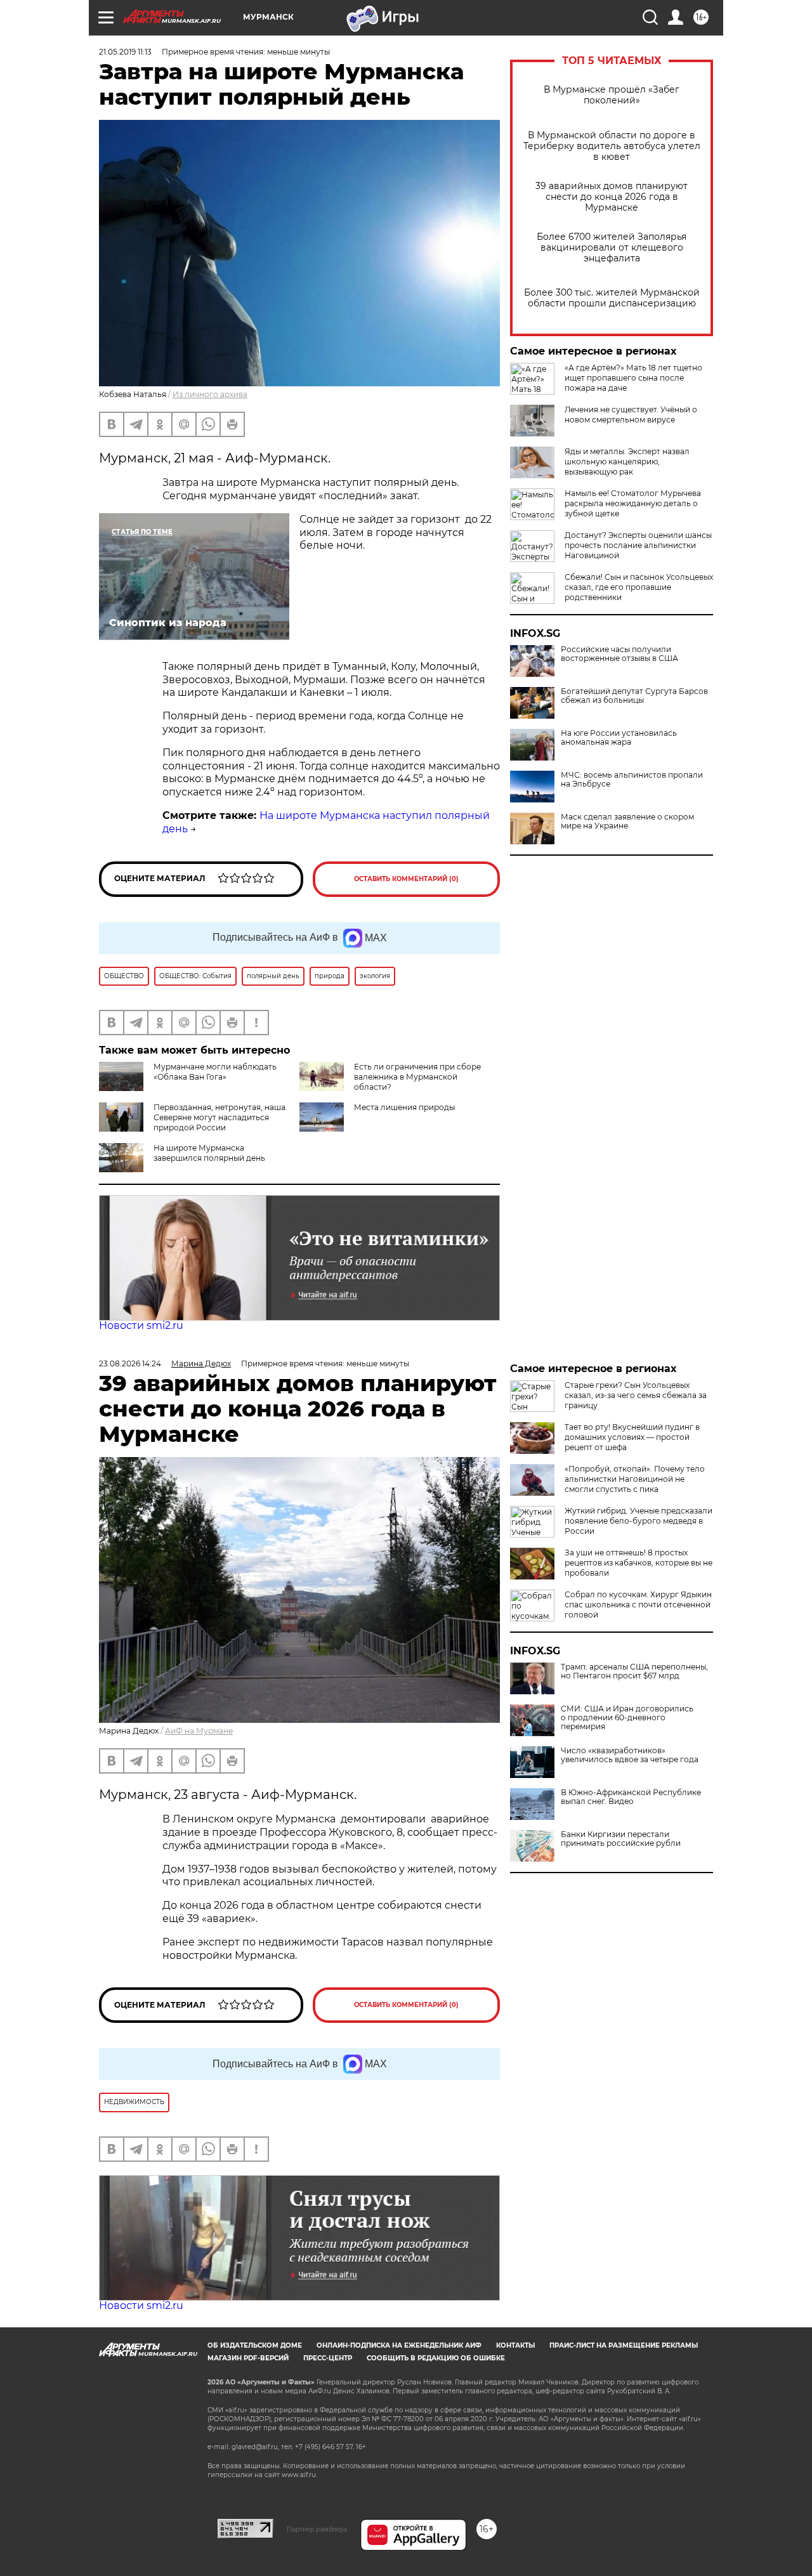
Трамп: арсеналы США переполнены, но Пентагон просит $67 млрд (634, 1671)
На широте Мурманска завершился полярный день (209, 1153)
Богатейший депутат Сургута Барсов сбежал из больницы (634, 696)
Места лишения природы (404, 1107)
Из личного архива (210, 394)
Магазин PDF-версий (248, 2358)
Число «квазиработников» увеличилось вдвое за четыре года (630, 1755)
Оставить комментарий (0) (406, 879)
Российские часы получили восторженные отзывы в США (619, 654)
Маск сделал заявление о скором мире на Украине (627, 821)
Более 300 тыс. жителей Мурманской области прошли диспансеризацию (612, 298)
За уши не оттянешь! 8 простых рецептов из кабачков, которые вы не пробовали (638, 1563)
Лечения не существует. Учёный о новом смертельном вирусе (631, 415)
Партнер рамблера (317, 2529)
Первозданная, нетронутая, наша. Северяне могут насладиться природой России (220, 1117)
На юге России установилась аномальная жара (619, 738)
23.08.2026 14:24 (130, 1363)
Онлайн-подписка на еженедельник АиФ (399, 2345)
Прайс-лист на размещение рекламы (624, 2345)
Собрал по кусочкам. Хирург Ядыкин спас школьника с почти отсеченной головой (638, 1605)
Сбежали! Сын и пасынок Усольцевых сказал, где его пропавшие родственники (639, 587)
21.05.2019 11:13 (125, 52)
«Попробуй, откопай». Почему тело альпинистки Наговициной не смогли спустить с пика (635, 1479)
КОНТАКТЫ (515, 2345)
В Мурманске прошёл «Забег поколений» (612, 95)
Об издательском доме (255, 2345)
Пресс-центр (328, 2358)
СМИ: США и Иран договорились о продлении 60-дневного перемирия (627, 1718)
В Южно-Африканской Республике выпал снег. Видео (631, 1797)
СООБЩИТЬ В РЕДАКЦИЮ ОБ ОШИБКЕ (436, 2358)
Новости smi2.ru (141, 1325)
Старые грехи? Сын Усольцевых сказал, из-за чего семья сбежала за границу (636, 1395)
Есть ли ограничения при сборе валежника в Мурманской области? (417, 1077)
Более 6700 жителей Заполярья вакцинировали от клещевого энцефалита (612, 248)
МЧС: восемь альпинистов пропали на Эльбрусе (632, 780)
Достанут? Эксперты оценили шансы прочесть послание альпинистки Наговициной (638, 545)
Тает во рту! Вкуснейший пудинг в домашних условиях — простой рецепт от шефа (632, 1437)
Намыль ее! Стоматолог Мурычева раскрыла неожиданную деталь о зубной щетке (633, 503)
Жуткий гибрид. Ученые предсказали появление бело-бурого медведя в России (638, 1521)
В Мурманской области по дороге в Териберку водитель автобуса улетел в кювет (612, 146)
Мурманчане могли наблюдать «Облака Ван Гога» (215, 1072)
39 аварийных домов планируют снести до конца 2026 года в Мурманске (612, 197)
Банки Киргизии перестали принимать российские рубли (621, 1839)
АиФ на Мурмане (199, 1731)
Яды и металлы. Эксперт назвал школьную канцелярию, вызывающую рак (627, 461)
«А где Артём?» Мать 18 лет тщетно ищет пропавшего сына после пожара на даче (633, 378)
